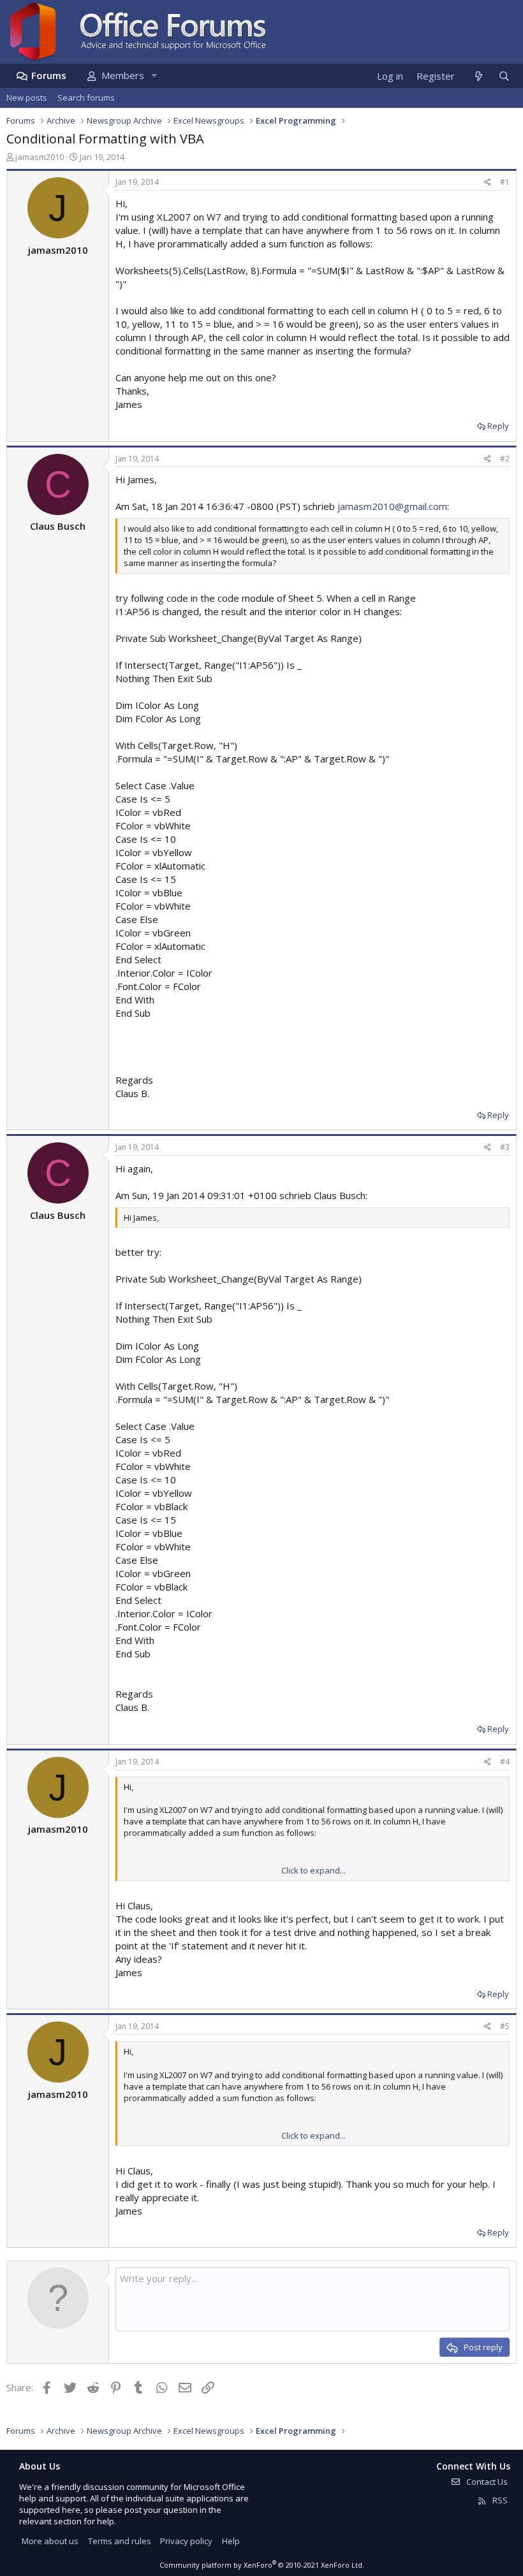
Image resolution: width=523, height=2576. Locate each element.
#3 (505, 1147)
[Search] (504, 76)
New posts (27, 98)
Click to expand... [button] (313, 1870)
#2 (505, 459)
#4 (505, 1762)
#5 (505, 2026)
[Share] (488, 183)
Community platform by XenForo (262, 2565)
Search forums (86, 98)
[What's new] (478, 76)
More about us (50, 2541)
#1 (505, 182)
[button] (154, 76)
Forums (49, 75)
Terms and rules (120, 2541)
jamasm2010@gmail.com (392, 506)
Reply (498, 426)
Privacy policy (186, 2541)
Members (123, 75)
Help (231, 2541)
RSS (499, 2500)
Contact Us (486, 2482)
